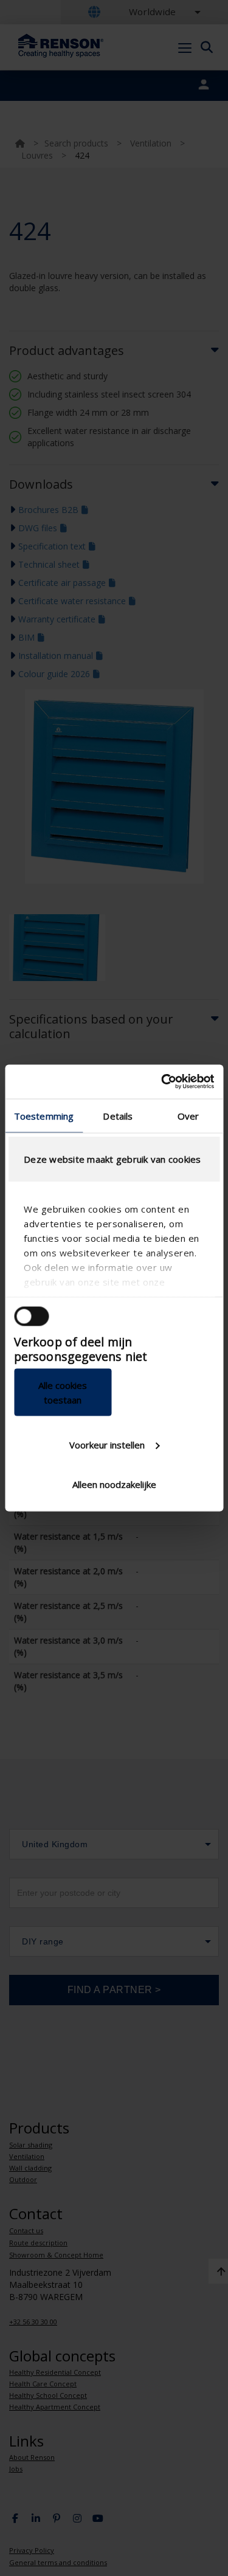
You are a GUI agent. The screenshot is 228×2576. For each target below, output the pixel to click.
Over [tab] (188, 1115)
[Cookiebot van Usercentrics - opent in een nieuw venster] (162, 1082)
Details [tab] (118, 1115)
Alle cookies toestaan (63, 1393)
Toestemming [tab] (44, 1115)
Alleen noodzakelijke (114, 1484)
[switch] (31, 1316)
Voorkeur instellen (107, 1444)
